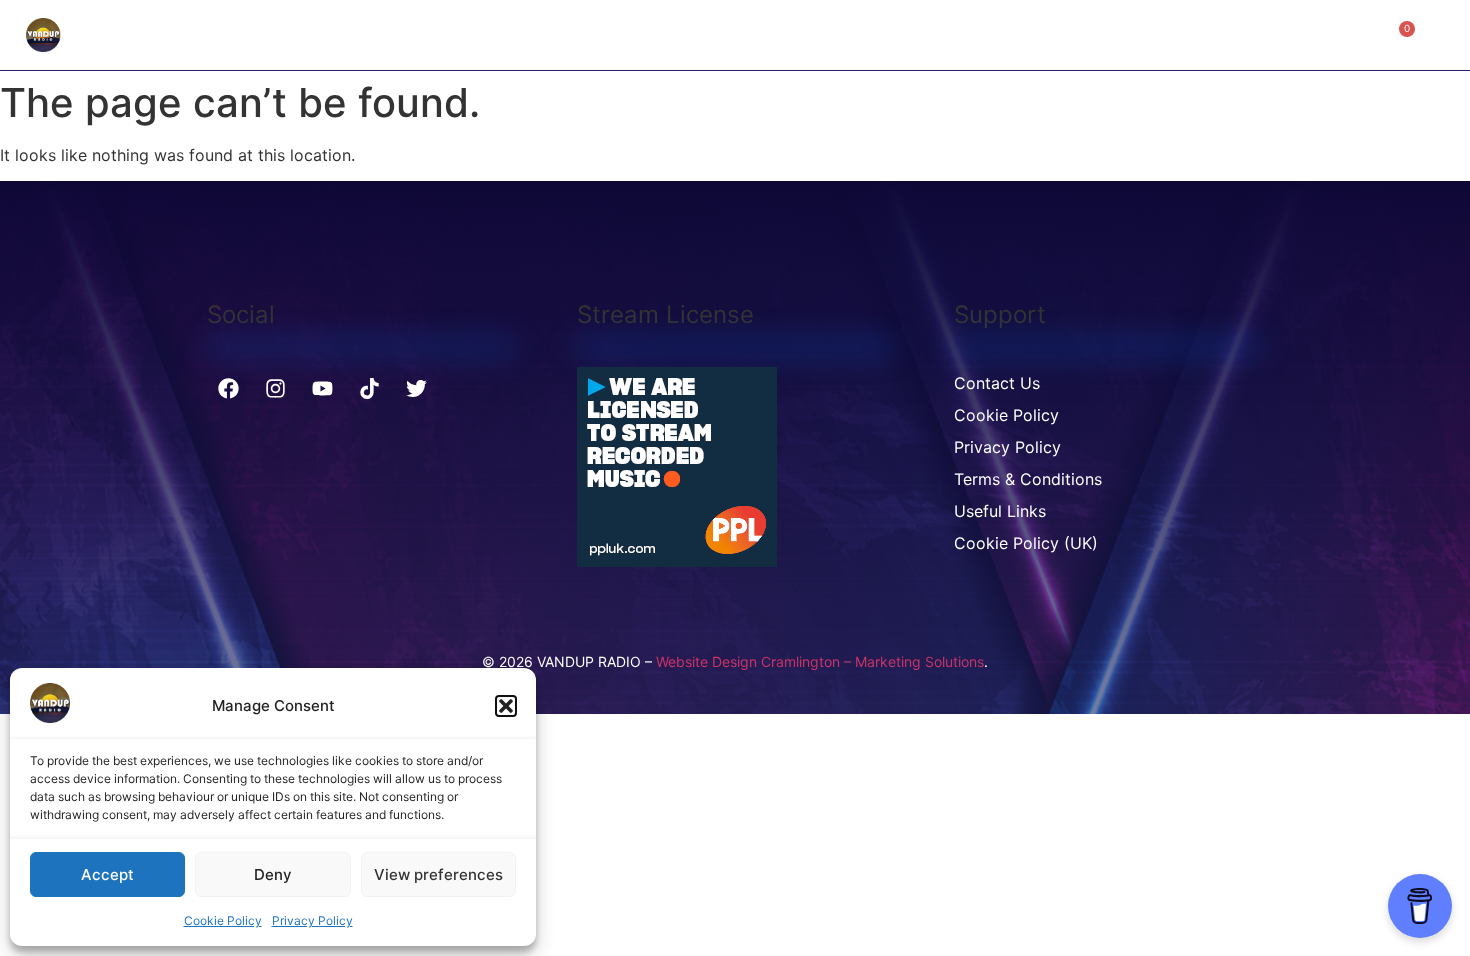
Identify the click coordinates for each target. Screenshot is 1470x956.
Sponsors (1073, 34)
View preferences (438, 874)
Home (518, 34)
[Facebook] (228, 388)
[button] (506, 706)
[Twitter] (416, 388)
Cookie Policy (223, 920)
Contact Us (968, 34)
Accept (107, 874)
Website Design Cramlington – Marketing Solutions (820, 661)
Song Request (846, 34)
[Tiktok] (369, 388)
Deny (273, 874)
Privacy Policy (312, 920)
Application (723, 34)
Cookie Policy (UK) (1026, 543)
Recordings (610, 34)
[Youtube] (322, 388)
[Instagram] (275, 388)
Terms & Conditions (1028, 479)
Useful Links (1000, 511)
